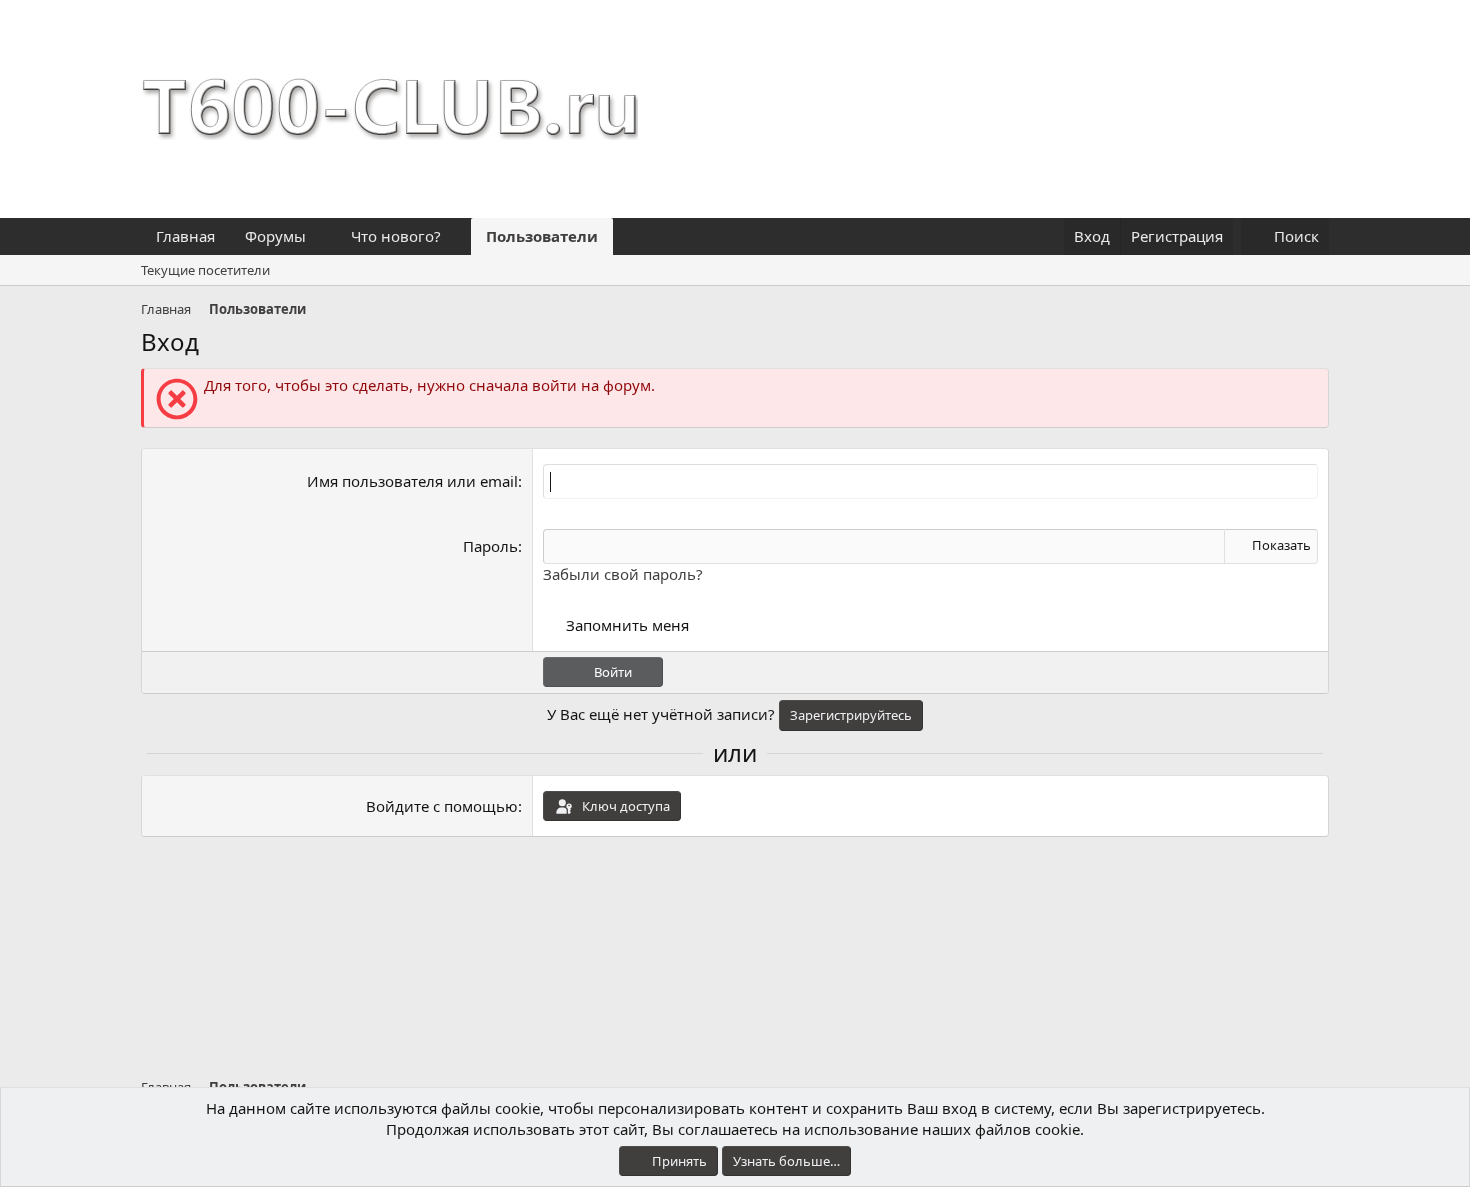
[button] (322, 236)
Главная (185, 236)
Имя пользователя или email (412, 481)
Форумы (275, 236)
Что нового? (396, 236)
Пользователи (542, 236)
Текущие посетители (205, 270)
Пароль (490, 546)
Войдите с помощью (442, 806)
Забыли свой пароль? (623, 574)
